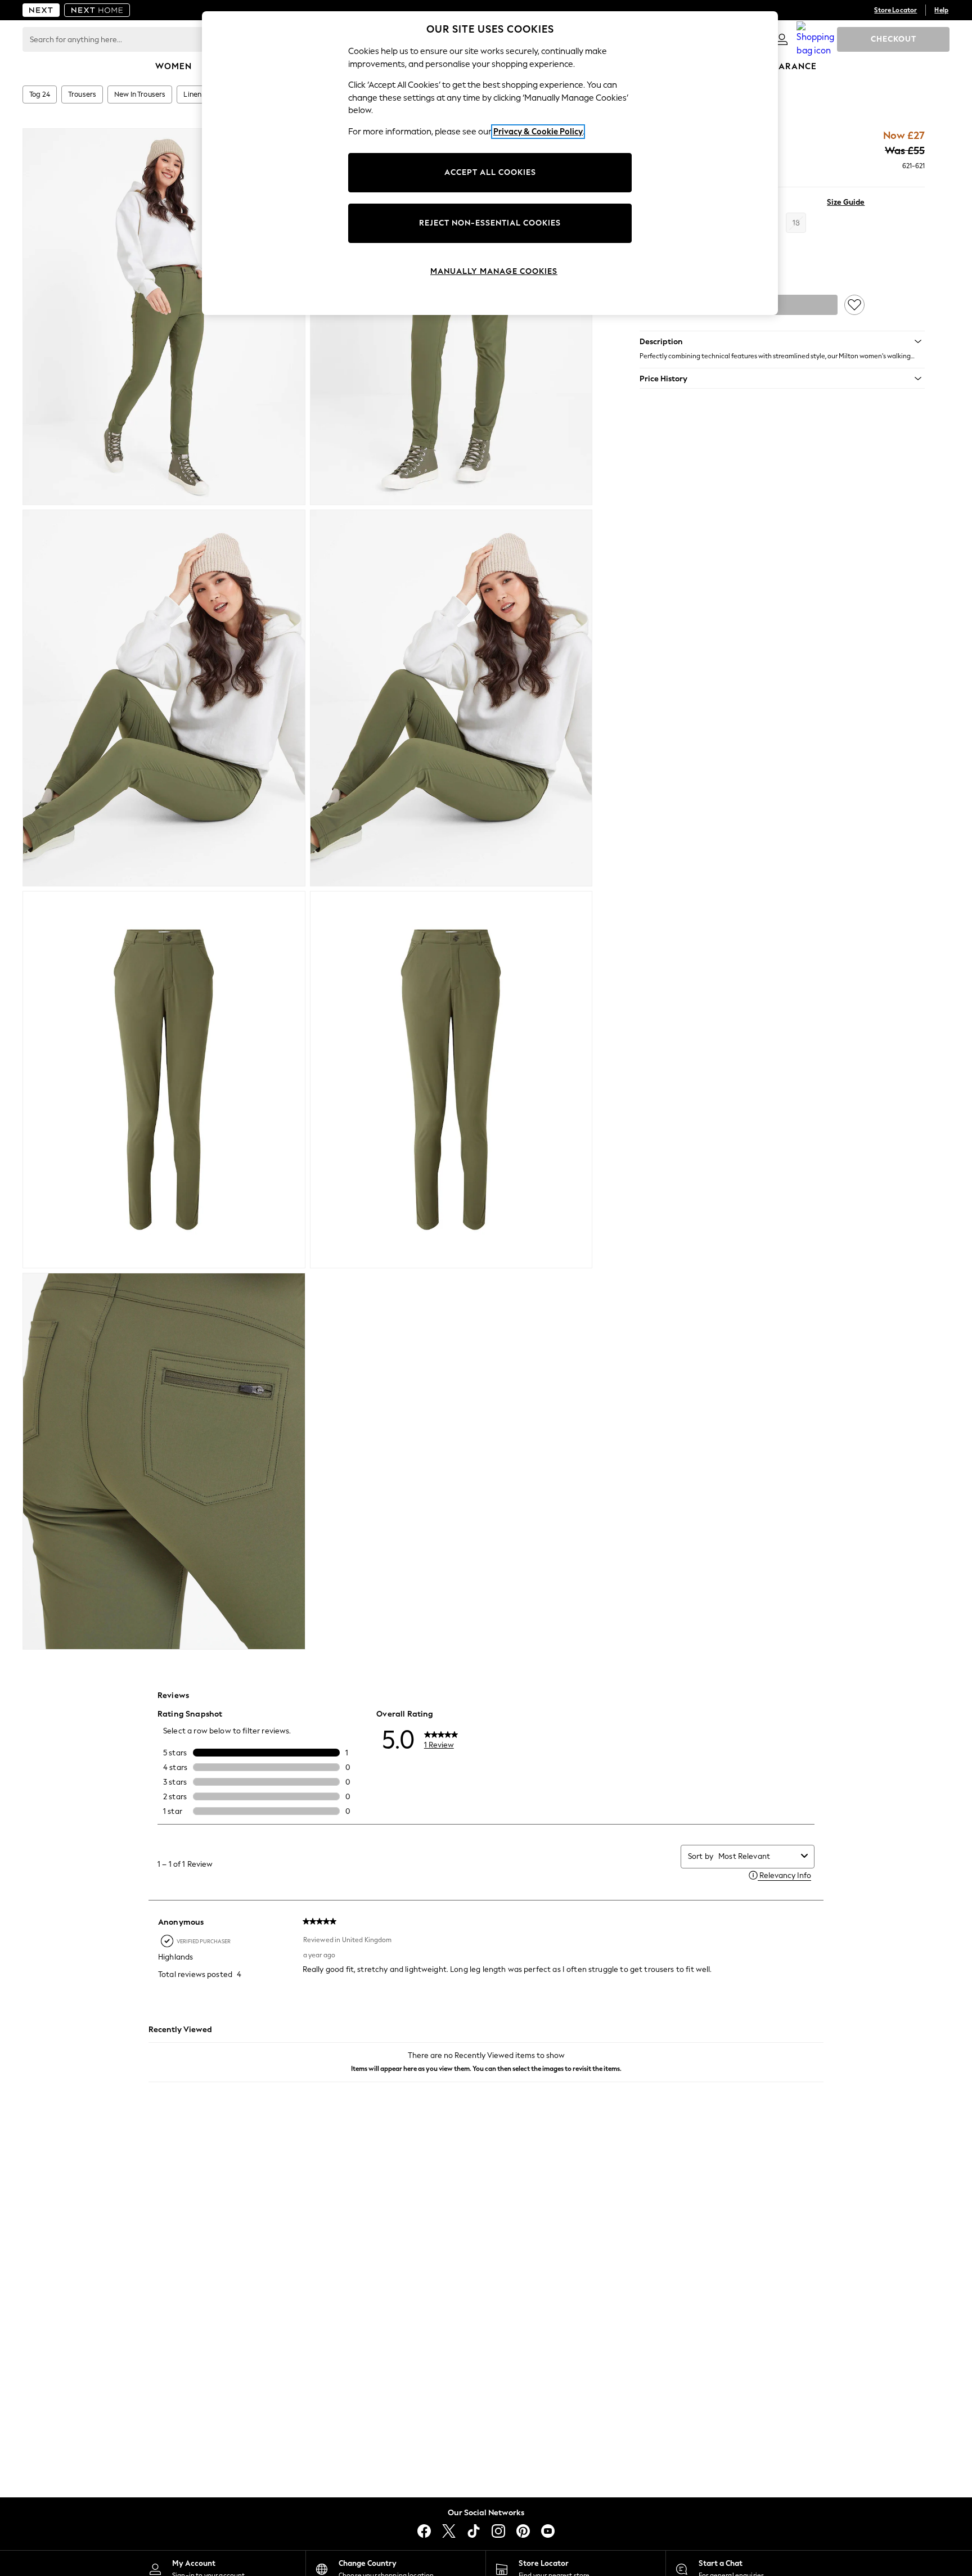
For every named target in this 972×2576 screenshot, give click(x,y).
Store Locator (895, 10)
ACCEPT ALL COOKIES (490, 172)
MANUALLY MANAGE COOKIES (494, 271)
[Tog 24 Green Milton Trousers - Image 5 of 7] (164, 1079)
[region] (490, 163)
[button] (782, 341)
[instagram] (498, 2531)
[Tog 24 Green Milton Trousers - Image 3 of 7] (164, 698)
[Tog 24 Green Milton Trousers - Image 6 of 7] (451, 1079)
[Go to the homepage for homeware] (97, 10)
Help (941, 10)
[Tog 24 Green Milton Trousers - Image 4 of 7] (451, 698)
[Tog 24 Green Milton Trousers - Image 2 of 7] (451, 317)
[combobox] (757, 1856)
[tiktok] (474, 2531)
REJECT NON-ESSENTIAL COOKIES (490, 223)
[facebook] (424, 2531)
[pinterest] (523, 2531)
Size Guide (846, 202)
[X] (449, 2531)
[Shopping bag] (816, 39)
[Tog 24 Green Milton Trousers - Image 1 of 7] (164, 317)
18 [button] (796, 223)
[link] (782, 39)
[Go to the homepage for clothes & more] (41, 10)
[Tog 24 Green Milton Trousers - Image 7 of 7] (164, 1461)
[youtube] (548, 2531)
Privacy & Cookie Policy (538, 132)
